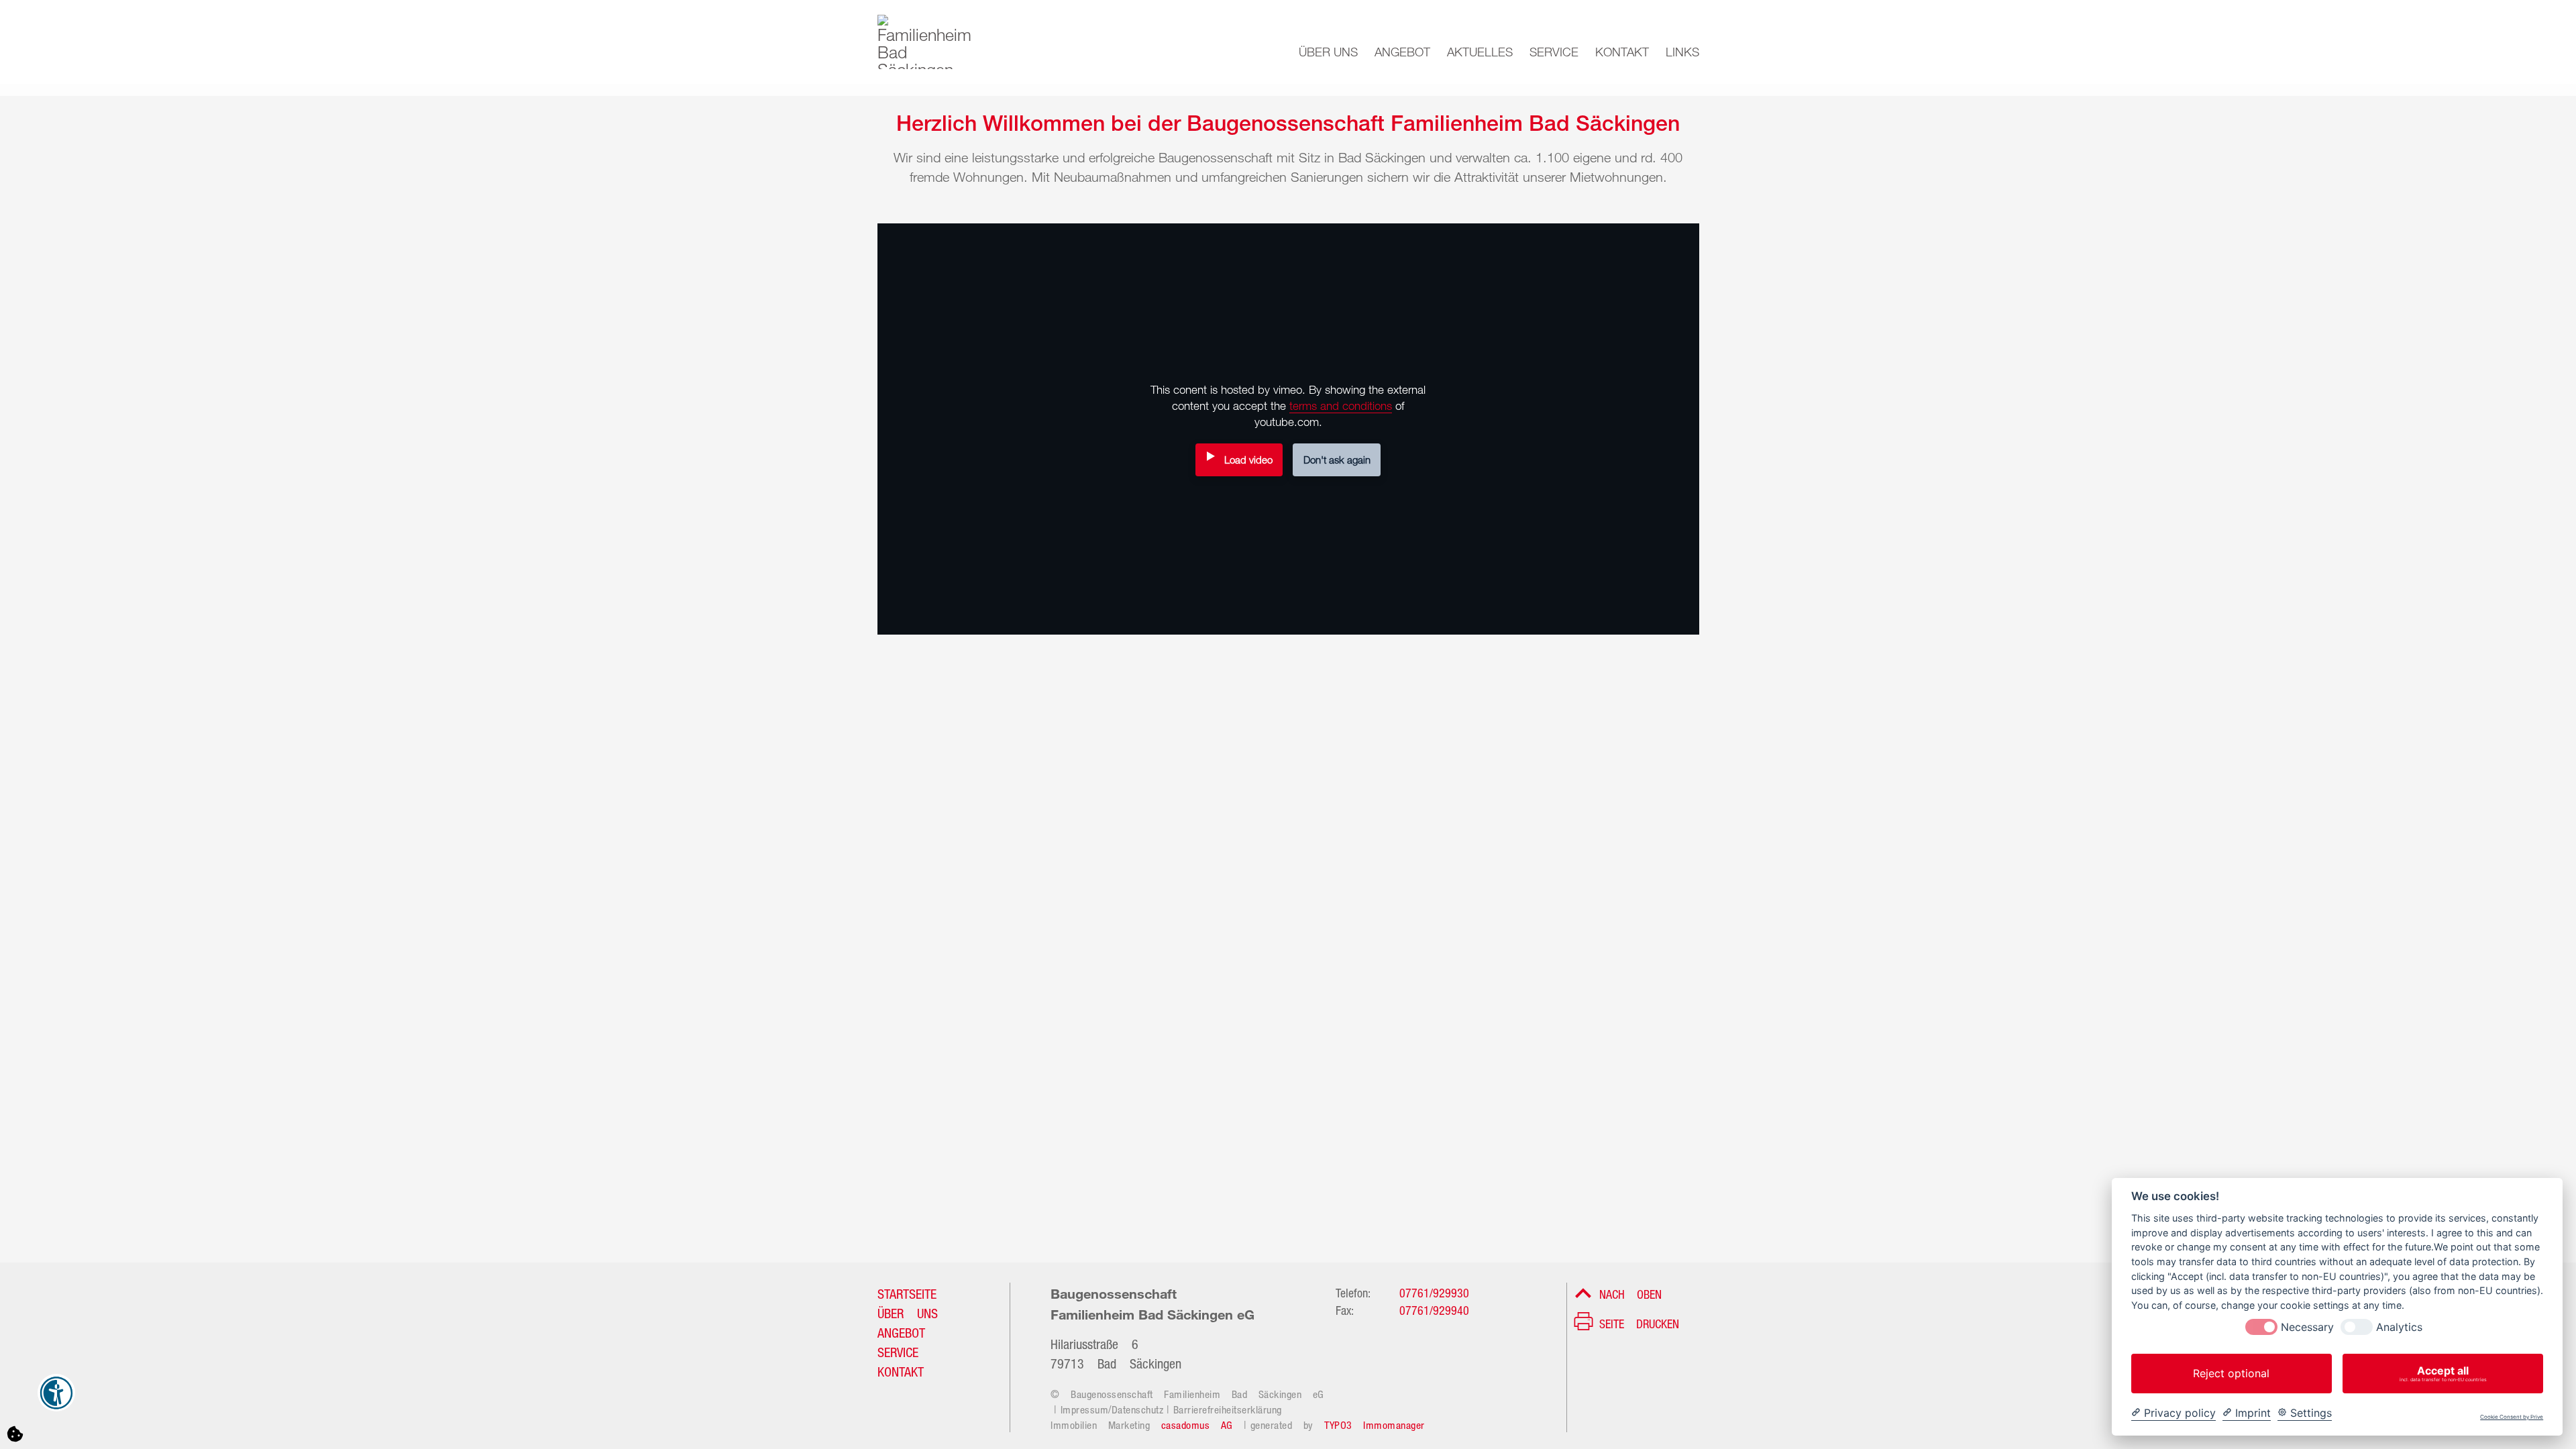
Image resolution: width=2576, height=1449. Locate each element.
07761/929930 (1434, 1291)
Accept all (2443, 1373)
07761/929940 (1434, 1309)
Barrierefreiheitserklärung (1228, 1408)
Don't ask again (1337, 460)
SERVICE (898, 1350)
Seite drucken (1639, 1322)
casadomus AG (1197, 1424)
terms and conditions (1341, 406)
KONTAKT (901, 1370)
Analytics (2399, 1327)
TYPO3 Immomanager (1375, 1424)
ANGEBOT (901, 1331)
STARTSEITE (907, 1292)
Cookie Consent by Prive (2512, 1417)
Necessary (2307, 1327)
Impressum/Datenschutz (1112, 1408)
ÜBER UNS (908, 1311)
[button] (1320, 48)
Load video (1248, 460)
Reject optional (2231, 1373)
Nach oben (1630, 1293)
